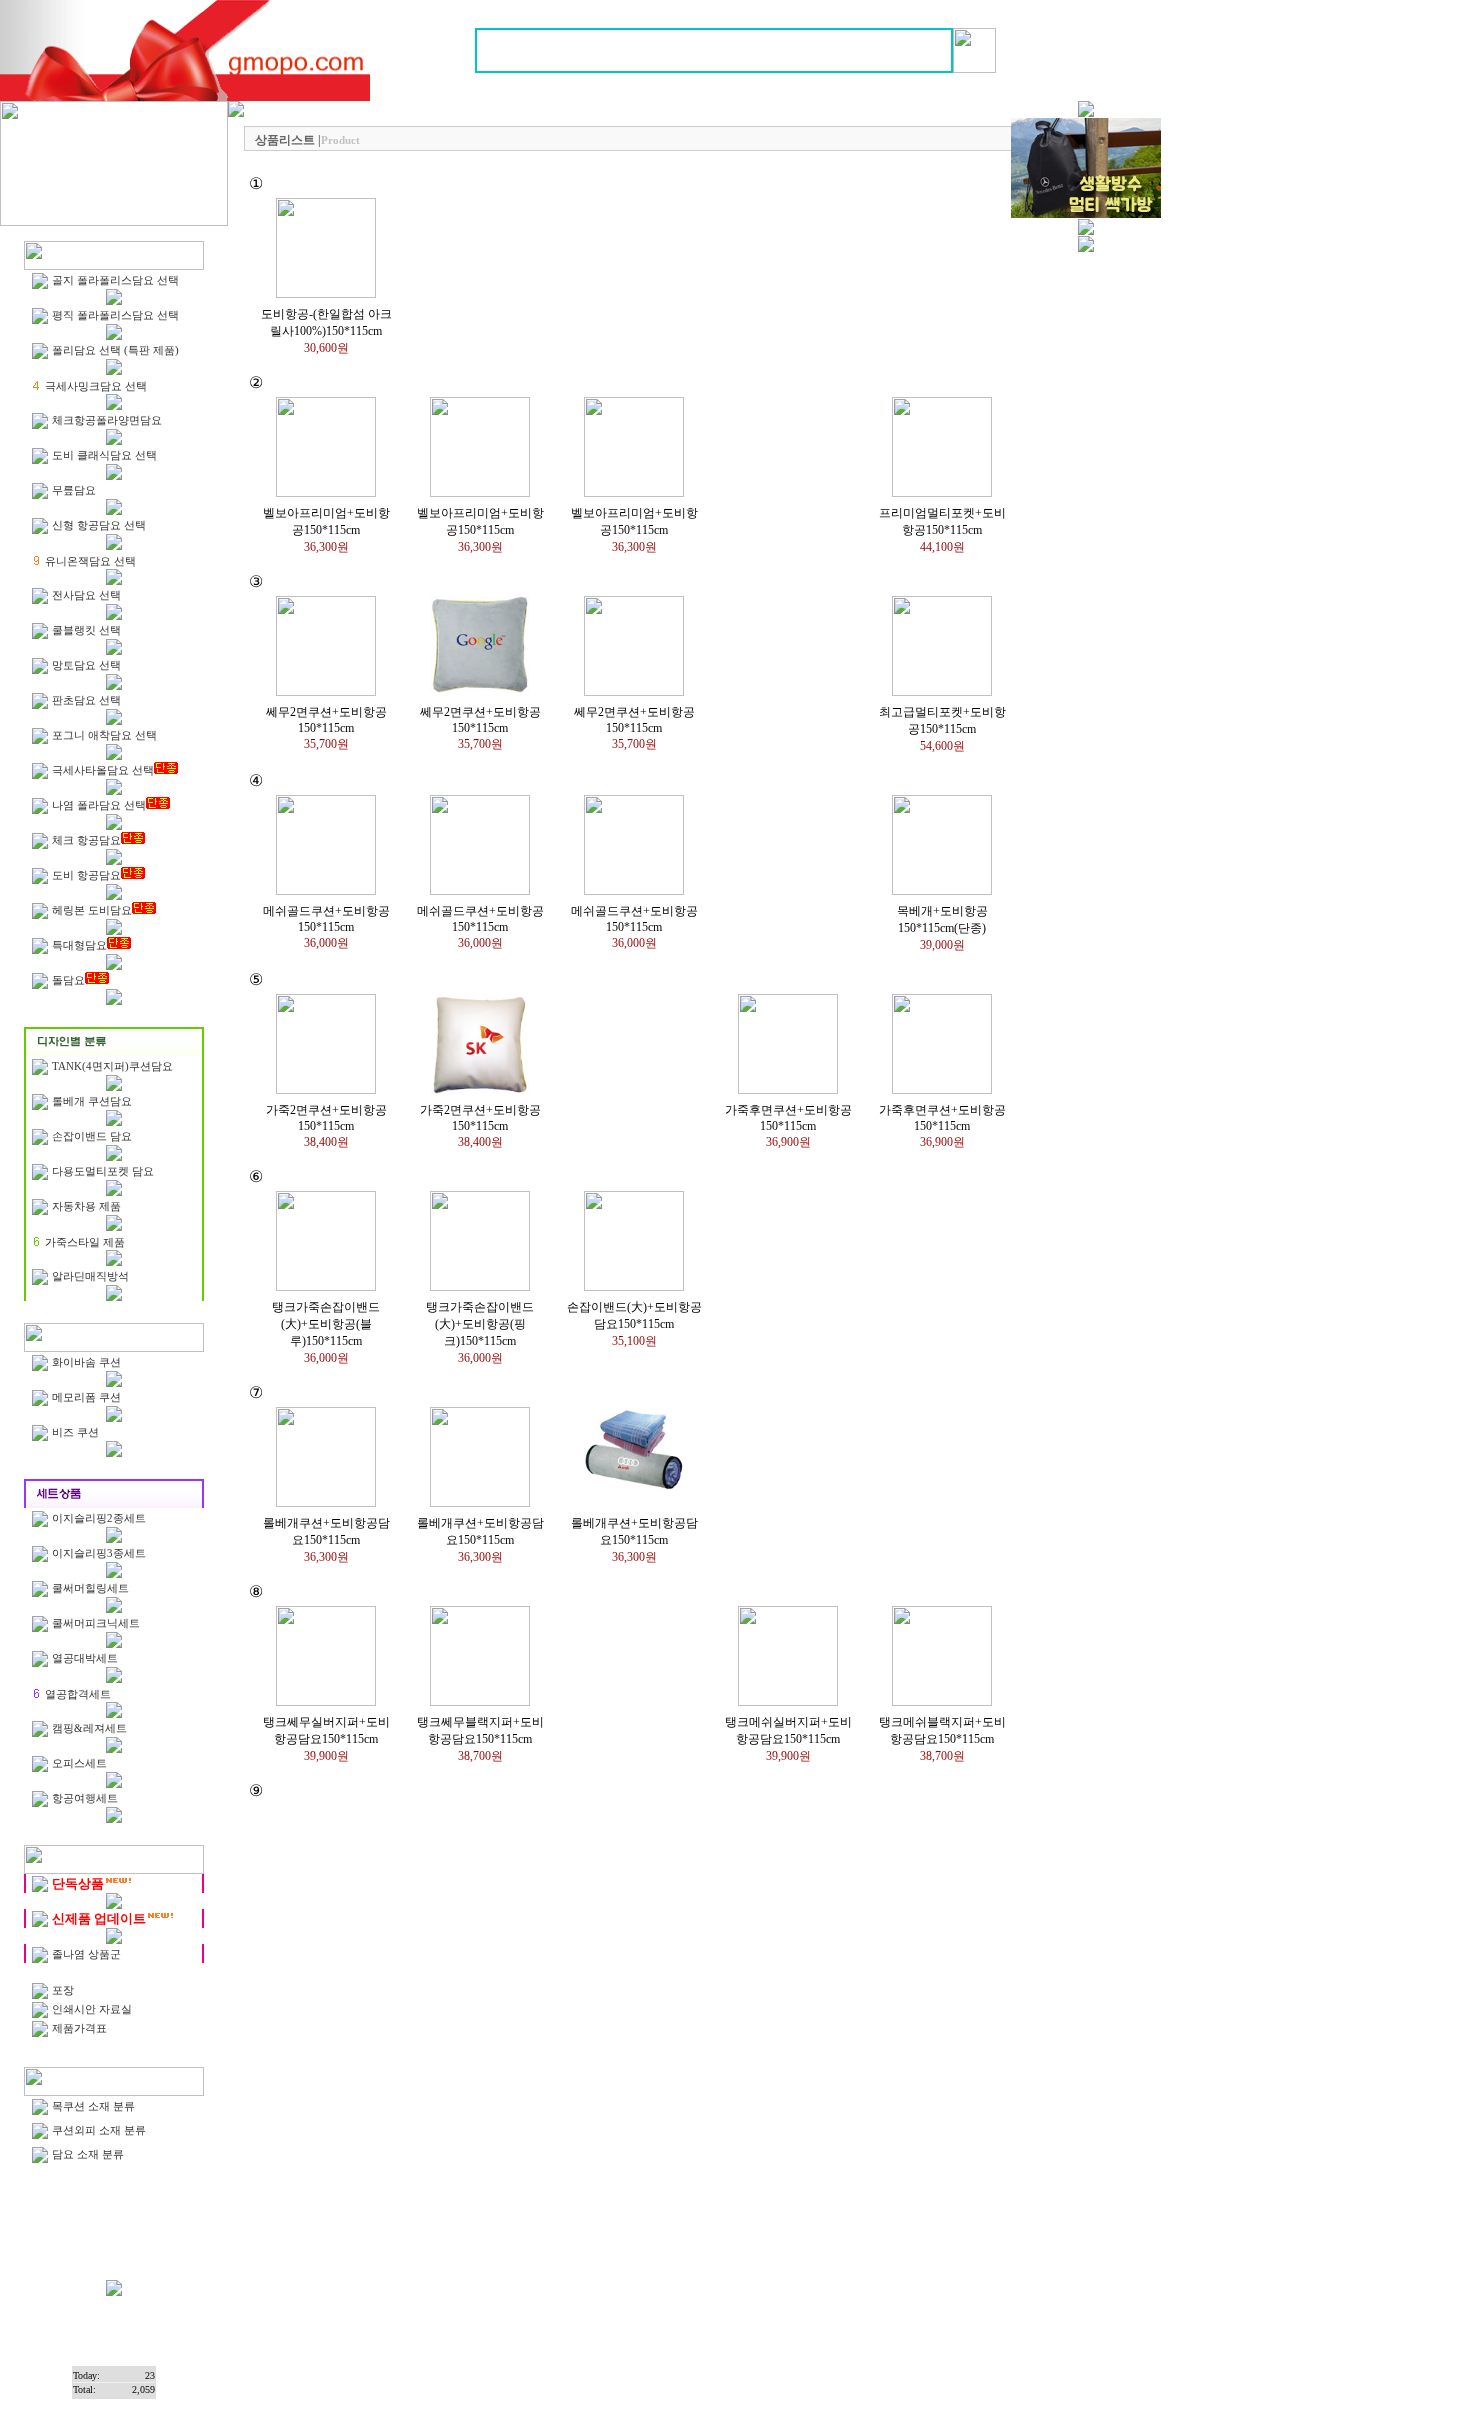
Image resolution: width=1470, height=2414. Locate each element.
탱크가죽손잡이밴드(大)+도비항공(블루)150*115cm (326, 1324)
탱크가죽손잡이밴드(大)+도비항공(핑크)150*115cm (480, 1324)
